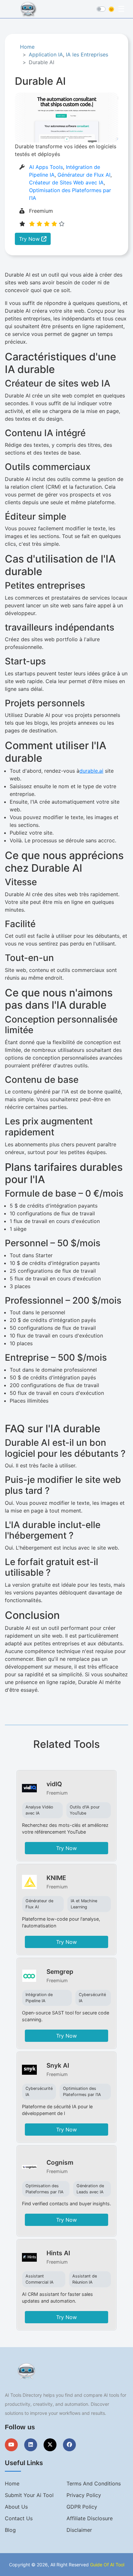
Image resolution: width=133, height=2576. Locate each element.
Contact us (19, 2518)
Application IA (46, 54)
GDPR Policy (82, 2507)
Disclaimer (79, 2530)
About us (16, 2507)
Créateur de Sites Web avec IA (66, 182)
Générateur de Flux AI (84, 175)
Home (27, 47)
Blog (10, 2530)
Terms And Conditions (94, 2483)
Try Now (30, 239)
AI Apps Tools (46, 167)
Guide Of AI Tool (107, 2565)
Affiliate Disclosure (90, 2518)
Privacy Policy (84, 2495)
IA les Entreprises (87, 54)
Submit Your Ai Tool (29, 2495)
